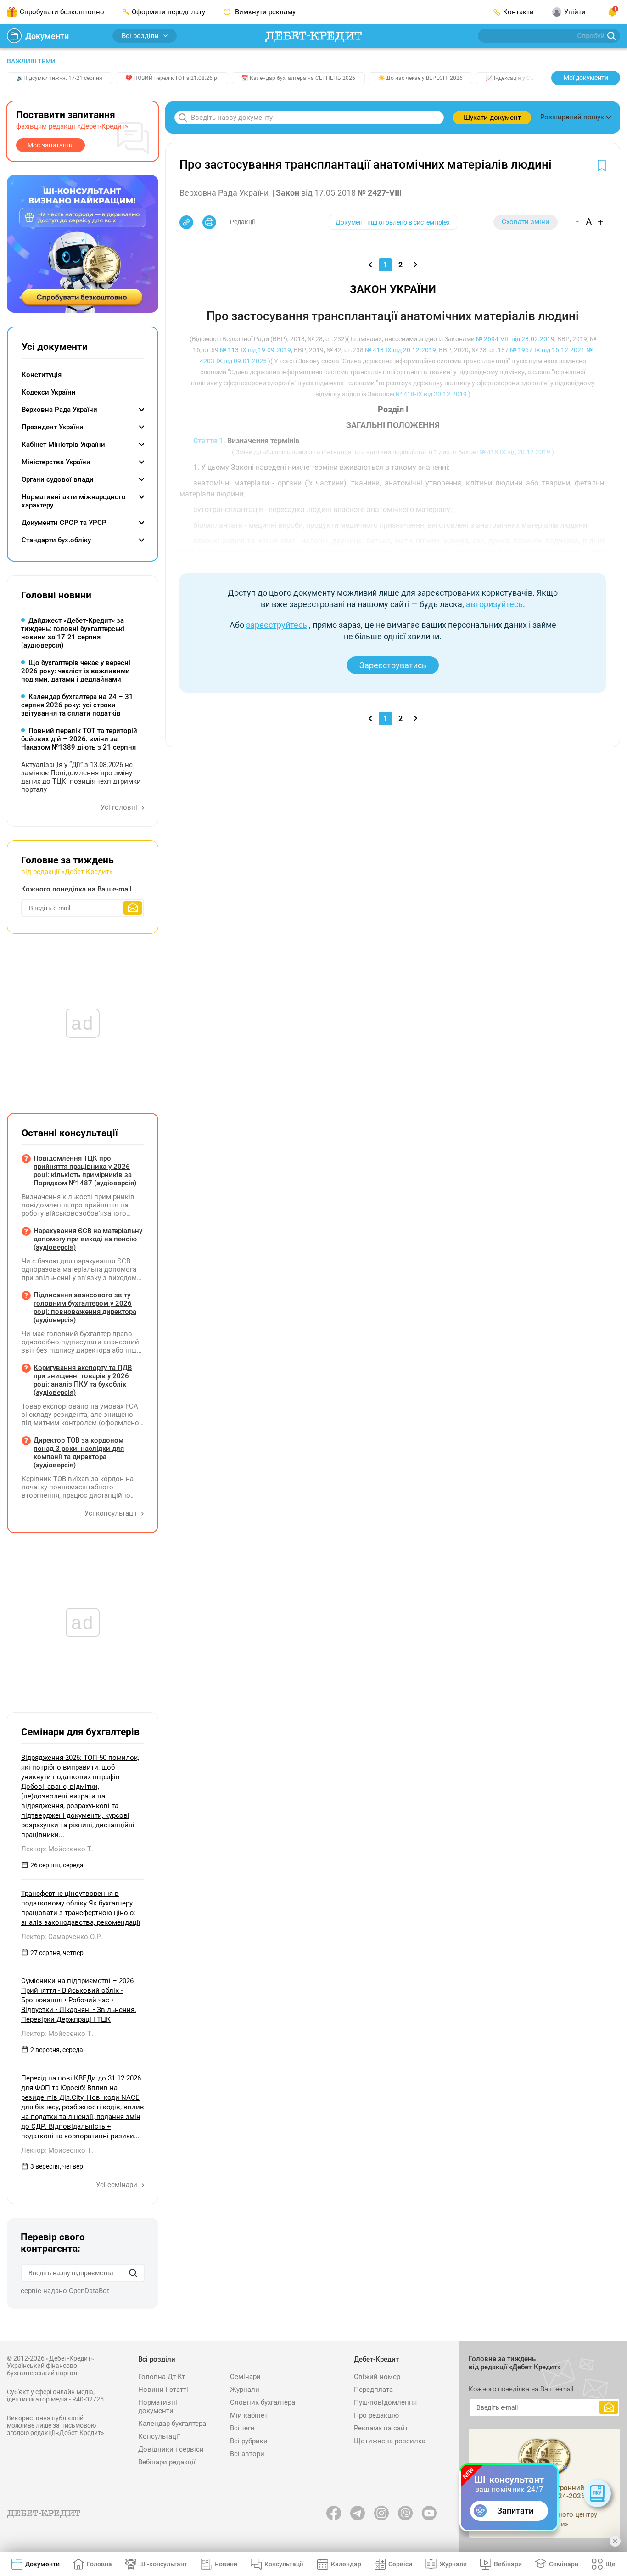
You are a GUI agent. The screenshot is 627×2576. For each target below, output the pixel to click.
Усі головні (120, 807)
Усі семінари (118, 2185)
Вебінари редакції (167, 2462)
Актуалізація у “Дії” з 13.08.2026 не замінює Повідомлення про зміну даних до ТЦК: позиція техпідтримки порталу (81, 777)
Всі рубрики (249, 2441)
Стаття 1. (209, 441)
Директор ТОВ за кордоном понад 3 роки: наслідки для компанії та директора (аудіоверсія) (79, 1453)
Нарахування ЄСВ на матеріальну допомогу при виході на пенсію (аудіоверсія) (88, 1239)
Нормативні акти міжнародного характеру (74, 501)
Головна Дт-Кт (162, 2377)
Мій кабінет (249, 2415)
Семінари (245, 2377)
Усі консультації (112, 1513)
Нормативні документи (158, 2407)
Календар (346, 2564)
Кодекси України (49, 392)
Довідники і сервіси (171, 2449)
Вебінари (508, 2564)
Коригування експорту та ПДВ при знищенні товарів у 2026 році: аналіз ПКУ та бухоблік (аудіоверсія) (83, 1380)
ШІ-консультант (163, 2564)
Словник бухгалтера (263, 2402)
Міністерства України (56, 462)
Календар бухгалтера (172, 2424)
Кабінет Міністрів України (63, 445)
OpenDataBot (89, 2291)
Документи (47, 36)
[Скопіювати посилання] (186, 222)
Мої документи (586, 78)
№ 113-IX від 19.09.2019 (255, 350)
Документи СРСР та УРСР (64, 523)
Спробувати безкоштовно (62, 12)
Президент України (53, 427)
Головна (99, 2564)
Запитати (515, 2511)
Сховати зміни (526, 222)
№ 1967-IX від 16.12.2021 (547, 350)
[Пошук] (133, 2273)
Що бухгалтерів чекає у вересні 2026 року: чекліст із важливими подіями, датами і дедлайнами (76, 671)
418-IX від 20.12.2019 (519, 452)
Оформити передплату (168, 12)
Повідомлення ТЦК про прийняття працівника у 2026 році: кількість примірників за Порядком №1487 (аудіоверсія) (85, 1171)
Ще (610, 2564)
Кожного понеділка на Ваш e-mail (76, 889)
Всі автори (247, 2454)
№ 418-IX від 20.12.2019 (400, 350)
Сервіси (400, 2564)
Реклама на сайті (382, 2428)
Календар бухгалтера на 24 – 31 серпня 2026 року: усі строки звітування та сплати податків (77, 705)
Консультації (159, 2436)
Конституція (42, 375)
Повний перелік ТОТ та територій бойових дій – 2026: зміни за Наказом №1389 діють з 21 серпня (79, 739)
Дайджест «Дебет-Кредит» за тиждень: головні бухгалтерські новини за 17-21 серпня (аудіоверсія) (73, 633)
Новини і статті (163, 2390)
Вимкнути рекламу (264, 12)
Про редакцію (376, 2415)
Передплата (373, 2390)
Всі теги (242, 2428)
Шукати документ (492, 118)
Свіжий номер (377, 2377)
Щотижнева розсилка (390, 2441)
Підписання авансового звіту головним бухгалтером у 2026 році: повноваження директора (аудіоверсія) (85, 1308)
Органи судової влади (58, 479)
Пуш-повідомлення (385, 2402)
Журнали (245, 2390)
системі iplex (432, 222)
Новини (226, 2564)
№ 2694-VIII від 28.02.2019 (515, 339)
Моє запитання (51, 145)
